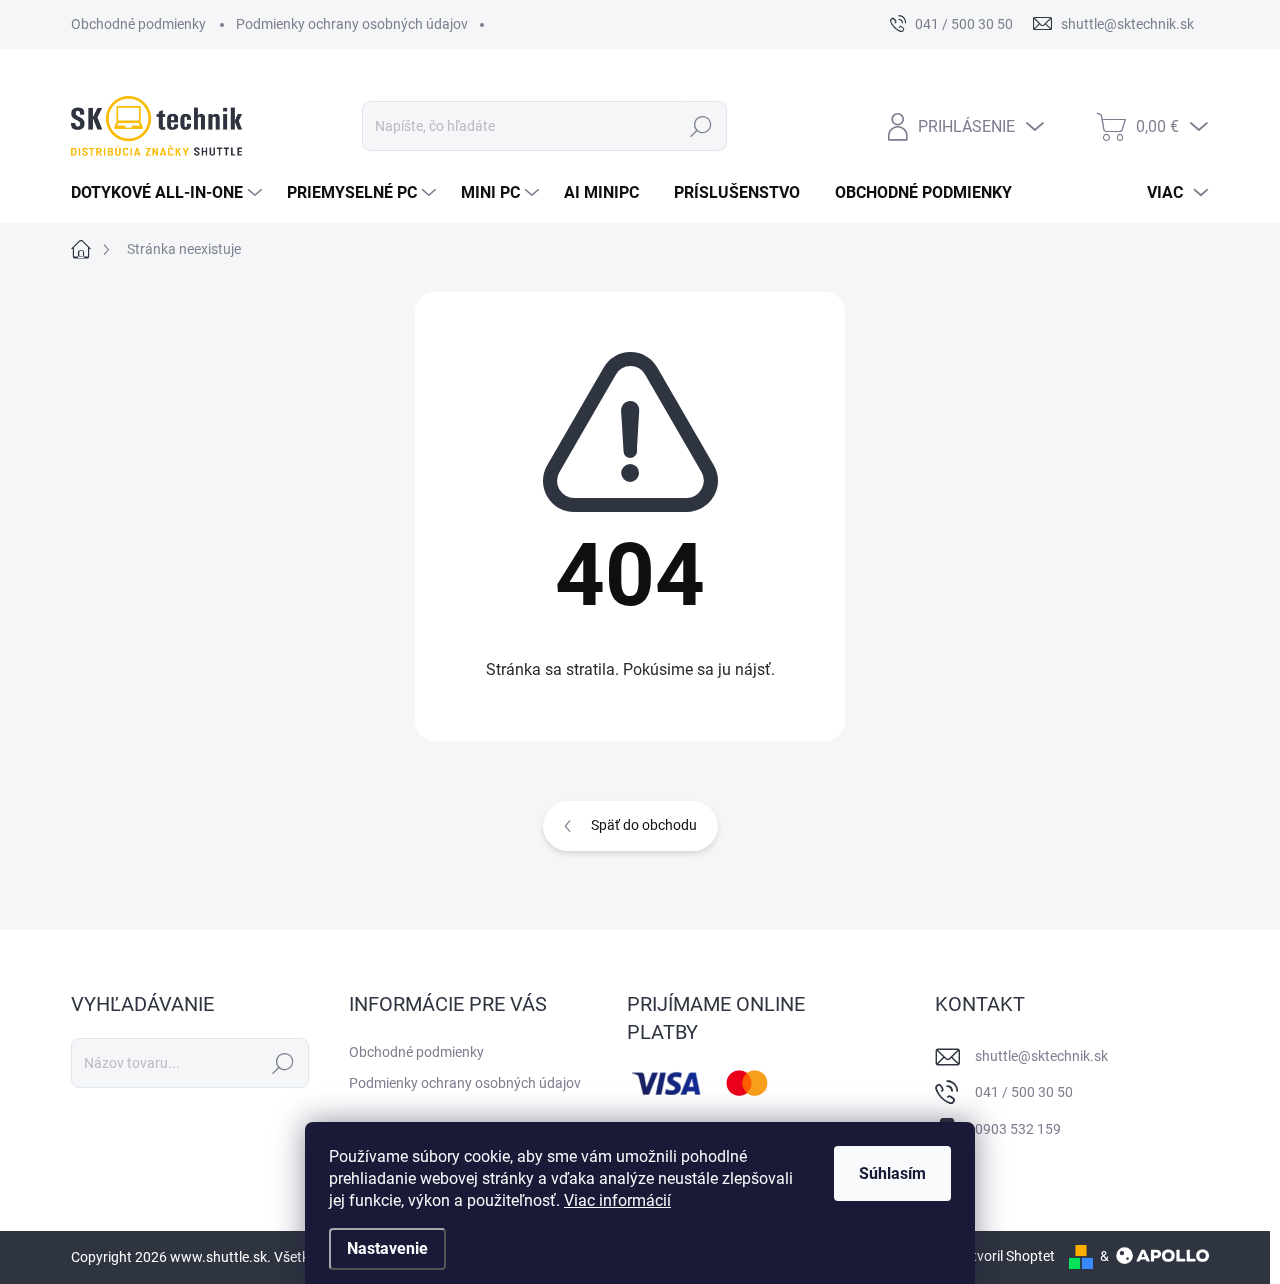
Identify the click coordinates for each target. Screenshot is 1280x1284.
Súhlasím (892, 1173)
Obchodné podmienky (138, 24)
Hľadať (701, 126)
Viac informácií (617, 1200)
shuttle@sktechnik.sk (1041, 1056)
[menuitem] (169, 193)
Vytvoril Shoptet (1005, 1256)
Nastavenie (387, 1248)
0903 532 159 (1018, 1129)
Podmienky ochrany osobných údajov (352, 24)
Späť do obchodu (644, 825)
